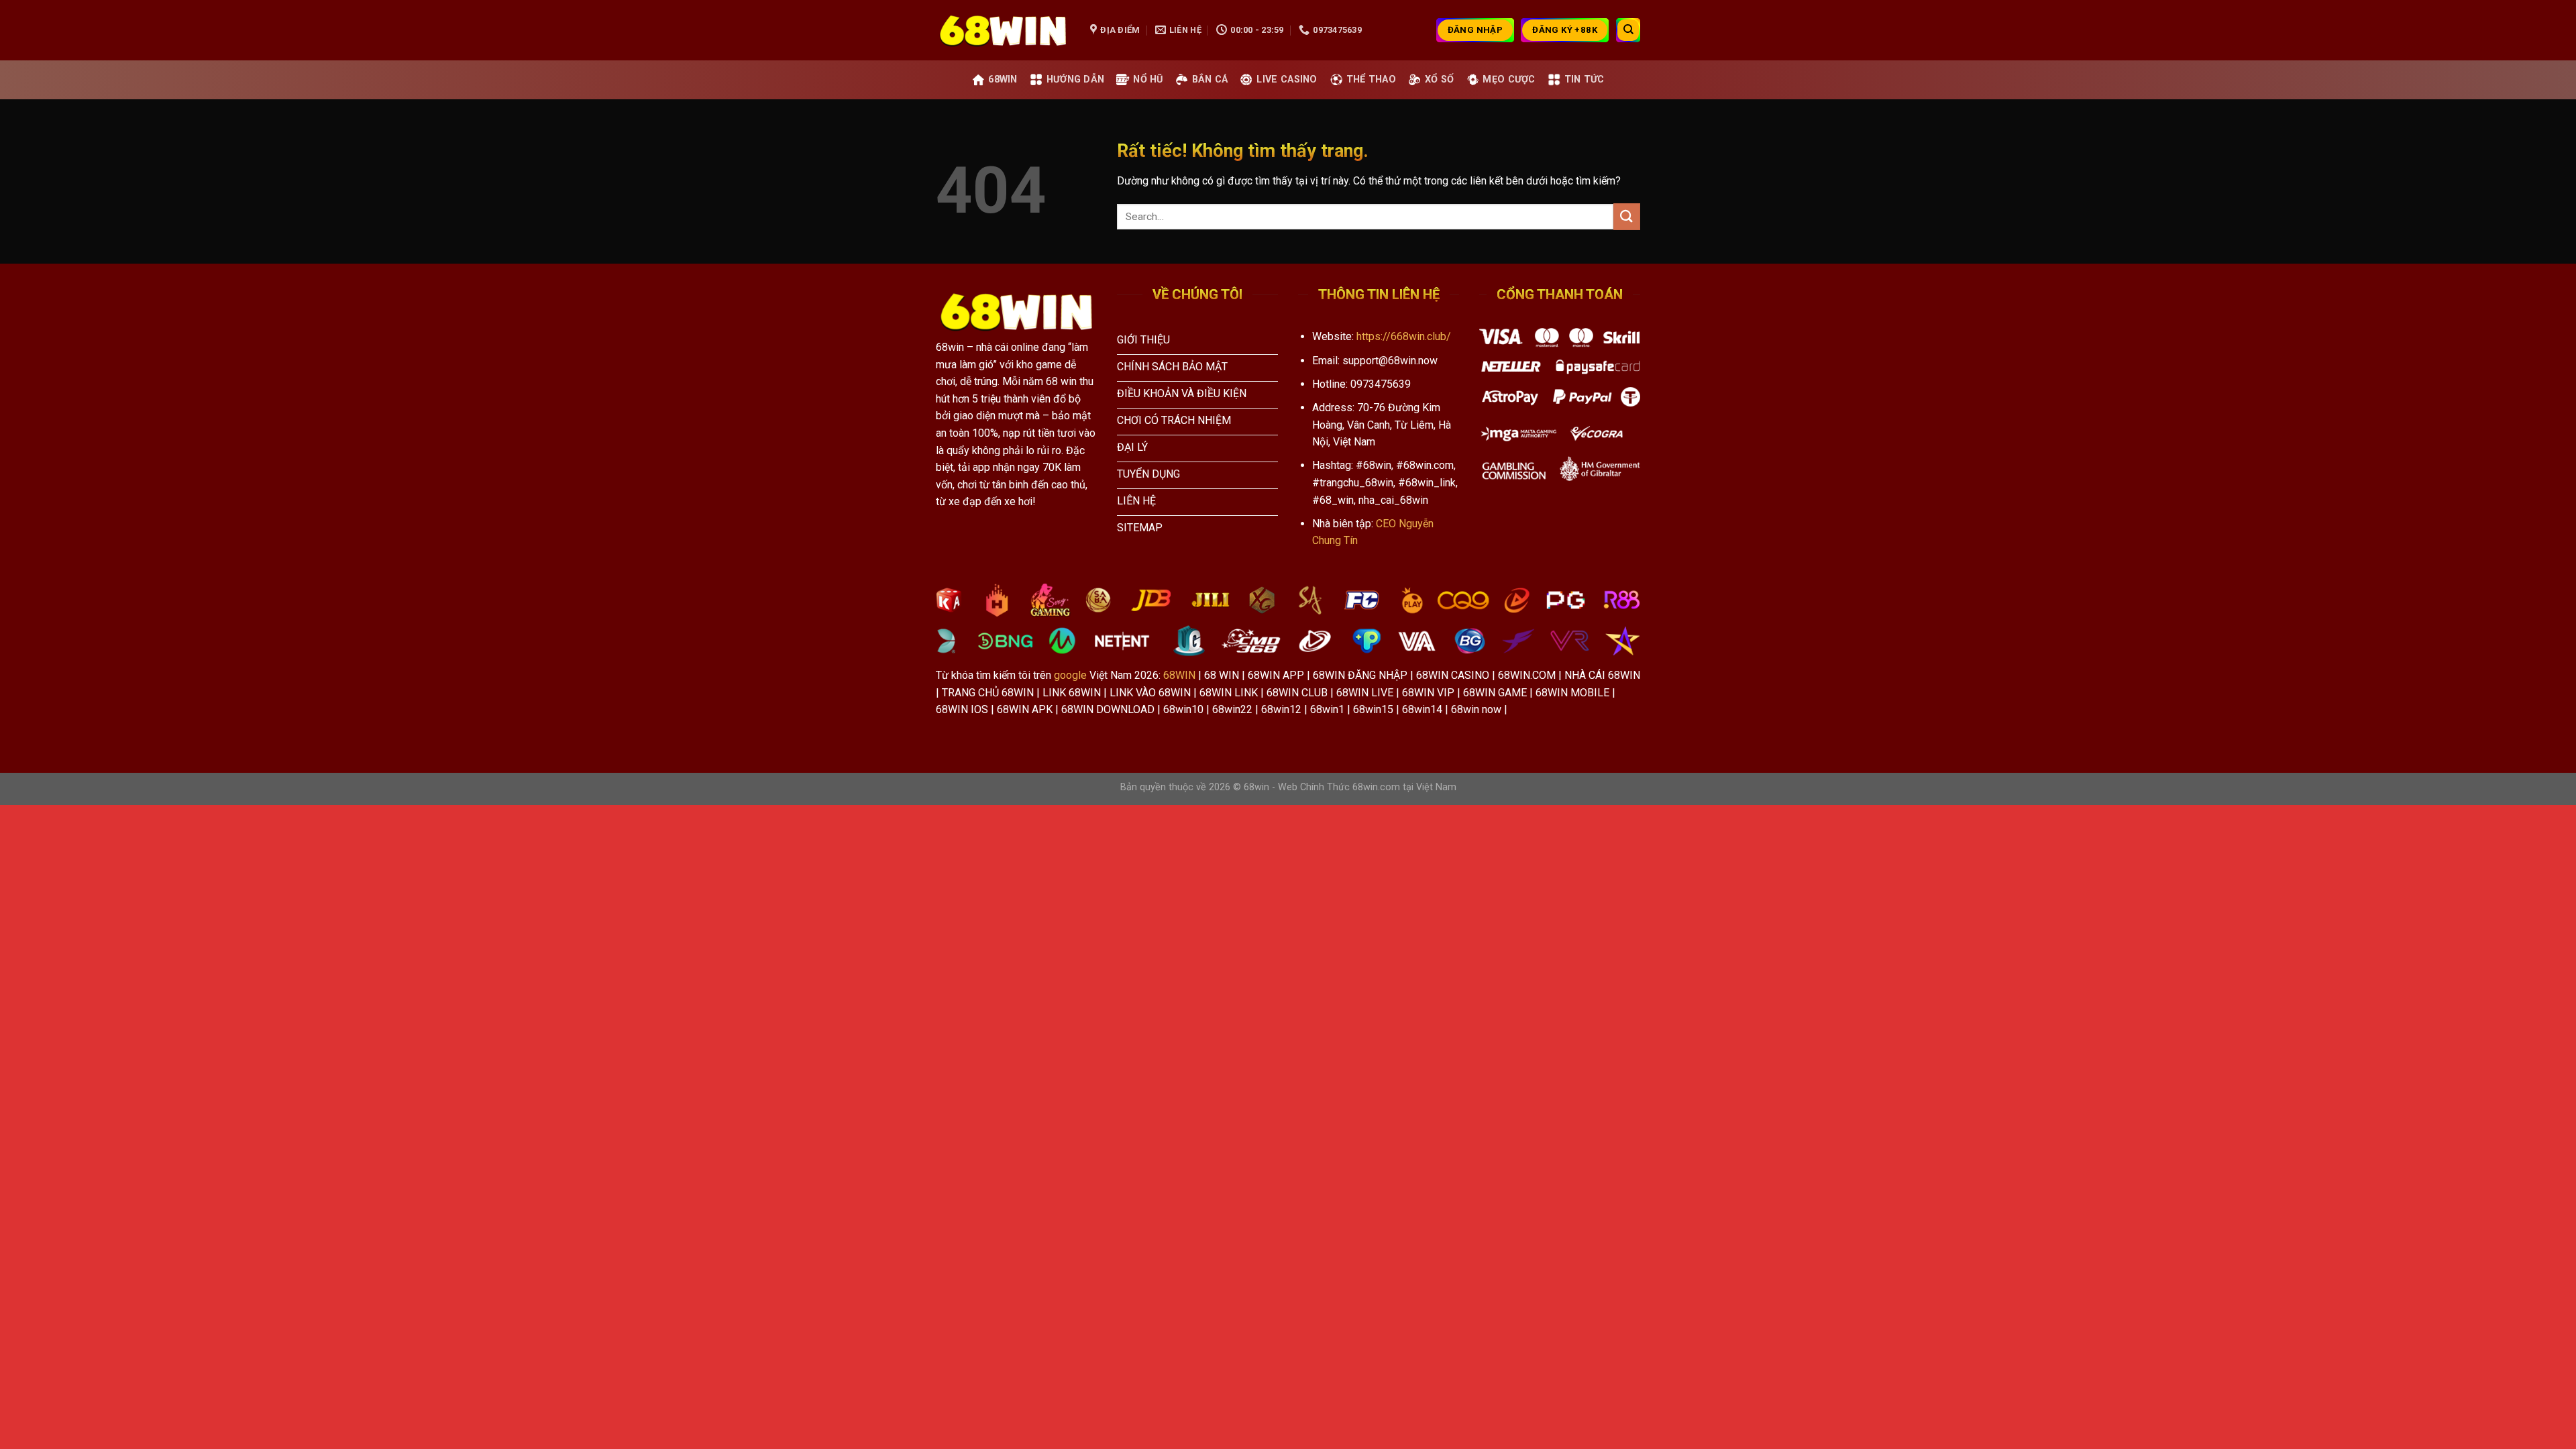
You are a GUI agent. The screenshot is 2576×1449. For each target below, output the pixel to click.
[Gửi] (1627, 216)
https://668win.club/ (1404, 336)
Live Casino (1287, 79)
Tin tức (1585, 79)
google (1070, 675)
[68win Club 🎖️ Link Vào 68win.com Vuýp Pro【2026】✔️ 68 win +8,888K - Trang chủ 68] (1003, 30)
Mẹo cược (1509, 79)
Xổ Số (1439, 79)
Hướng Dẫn (1076, 79)
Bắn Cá (1210, 79)
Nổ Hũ (1148, 79)
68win (1003, 79)
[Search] (1628, 30)
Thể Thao (1371, 79)
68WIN (1179, 675)
